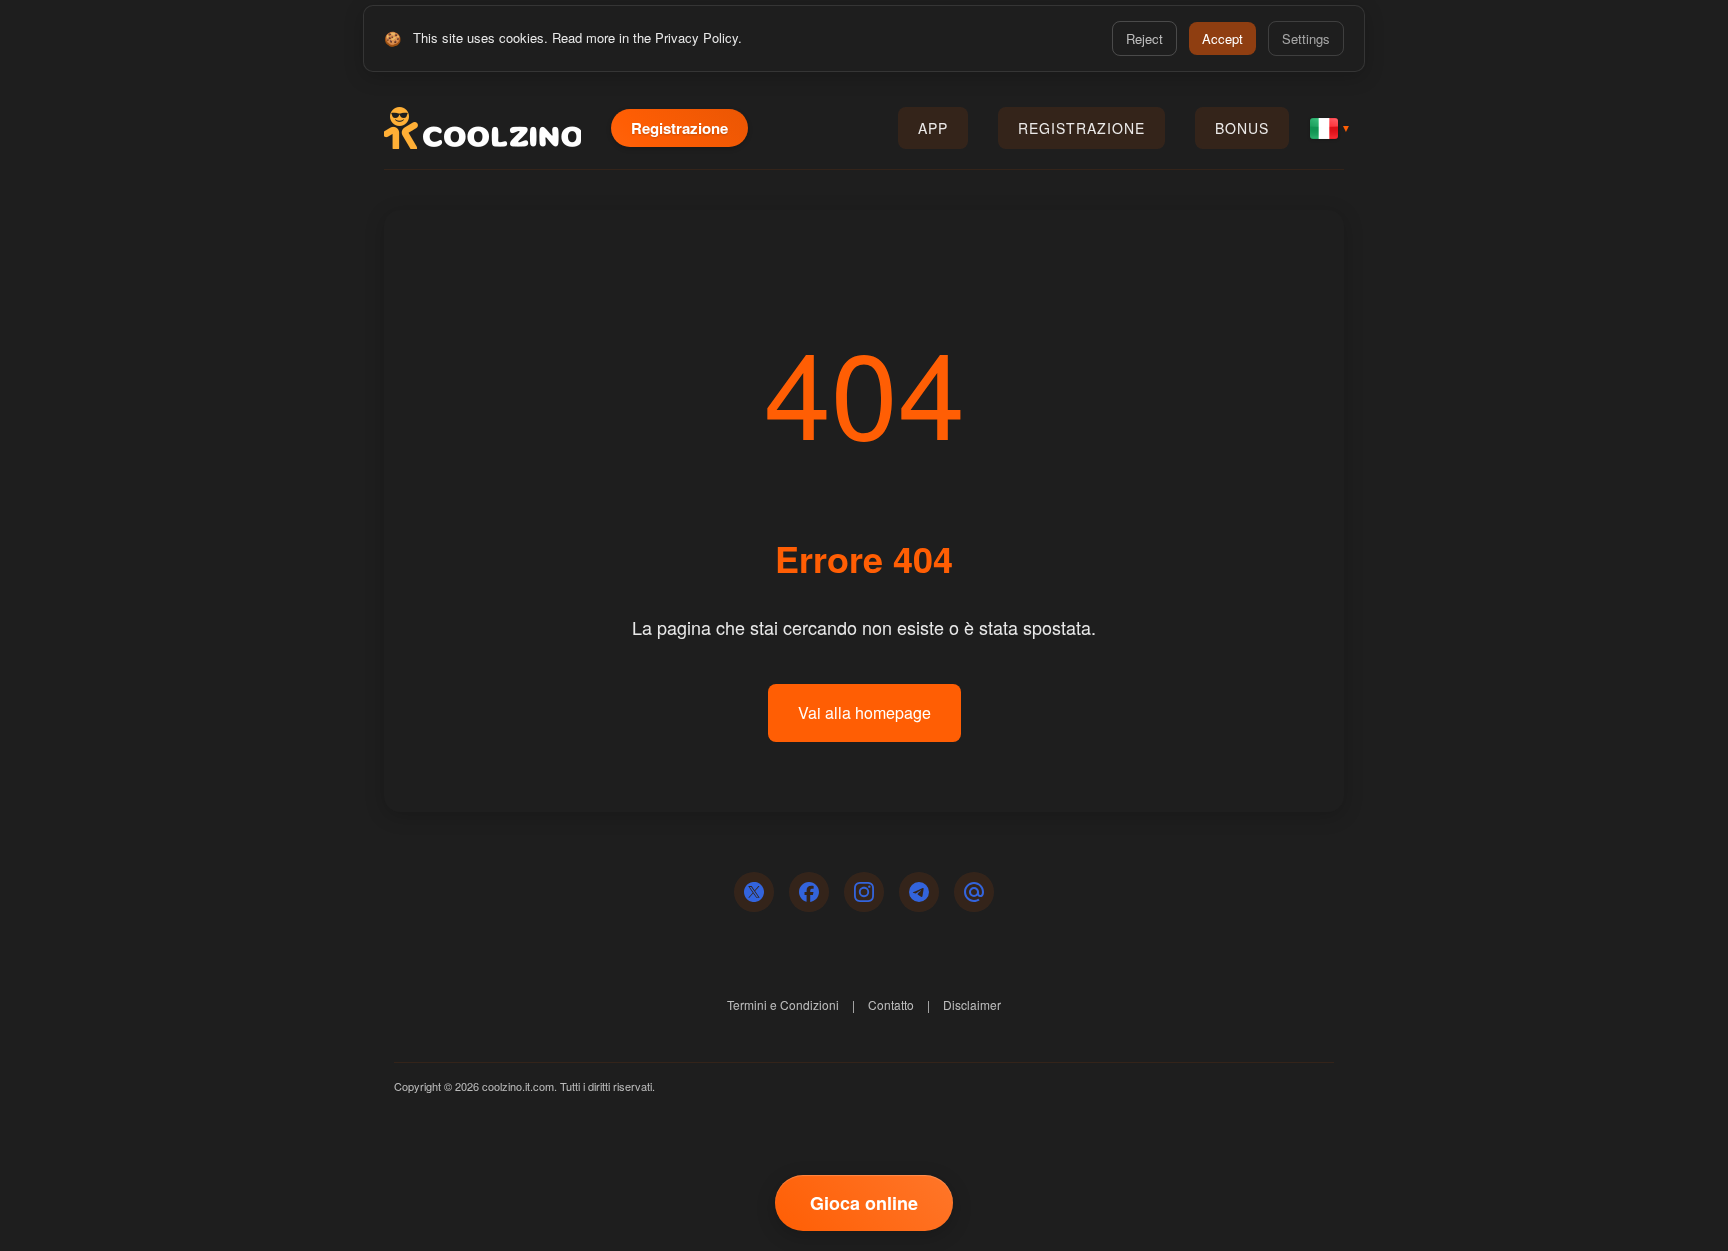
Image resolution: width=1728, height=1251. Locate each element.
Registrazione (679, 128)
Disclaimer (972, 1004)
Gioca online (864, 1203)
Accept (1222, 38)
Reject (1144, 38)
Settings (1306, 38)
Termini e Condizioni (783, 1004)
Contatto (891, 1004)
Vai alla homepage (864, 712)
